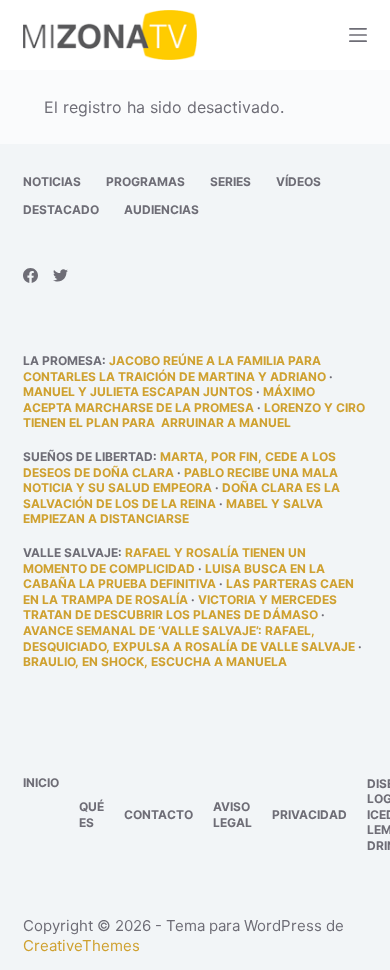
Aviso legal (232, 814)
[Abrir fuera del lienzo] (358, 35)
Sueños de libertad (88, 456)
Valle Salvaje (70, 552)
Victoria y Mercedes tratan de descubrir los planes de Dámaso (180, 607)
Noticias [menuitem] (52, 181)
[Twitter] (60, 275)
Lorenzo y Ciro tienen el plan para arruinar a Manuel (194, 415)
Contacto (158, 814)
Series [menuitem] (230, 181)
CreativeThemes (81, 945)
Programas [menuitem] (145, 181)
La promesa (62, 360)
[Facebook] (30, 275)
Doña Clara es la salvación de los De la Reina (181, 495)
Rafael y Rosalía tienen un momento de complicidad (164, 560)
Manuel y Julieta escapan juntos (138, 391)
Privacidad (309, 814)
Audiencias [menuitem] (161, 209)
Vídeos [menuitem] (298, 181)
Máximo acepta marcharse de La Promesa (169, 399)
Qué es (91, 814)
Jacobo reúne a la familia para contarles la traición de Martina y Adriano (174, 368)
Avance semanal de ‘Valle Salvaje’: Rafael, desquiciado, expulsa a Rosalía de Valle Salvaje (189, 638)
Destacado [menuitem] (61, 209)
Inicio (41, 782)
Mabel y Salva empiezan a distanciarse (173, 511)
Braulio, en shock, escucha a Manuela (155, 661)
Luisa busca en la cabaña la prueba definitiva (174, 576)
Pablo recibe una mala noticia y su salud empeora (180, 480)
